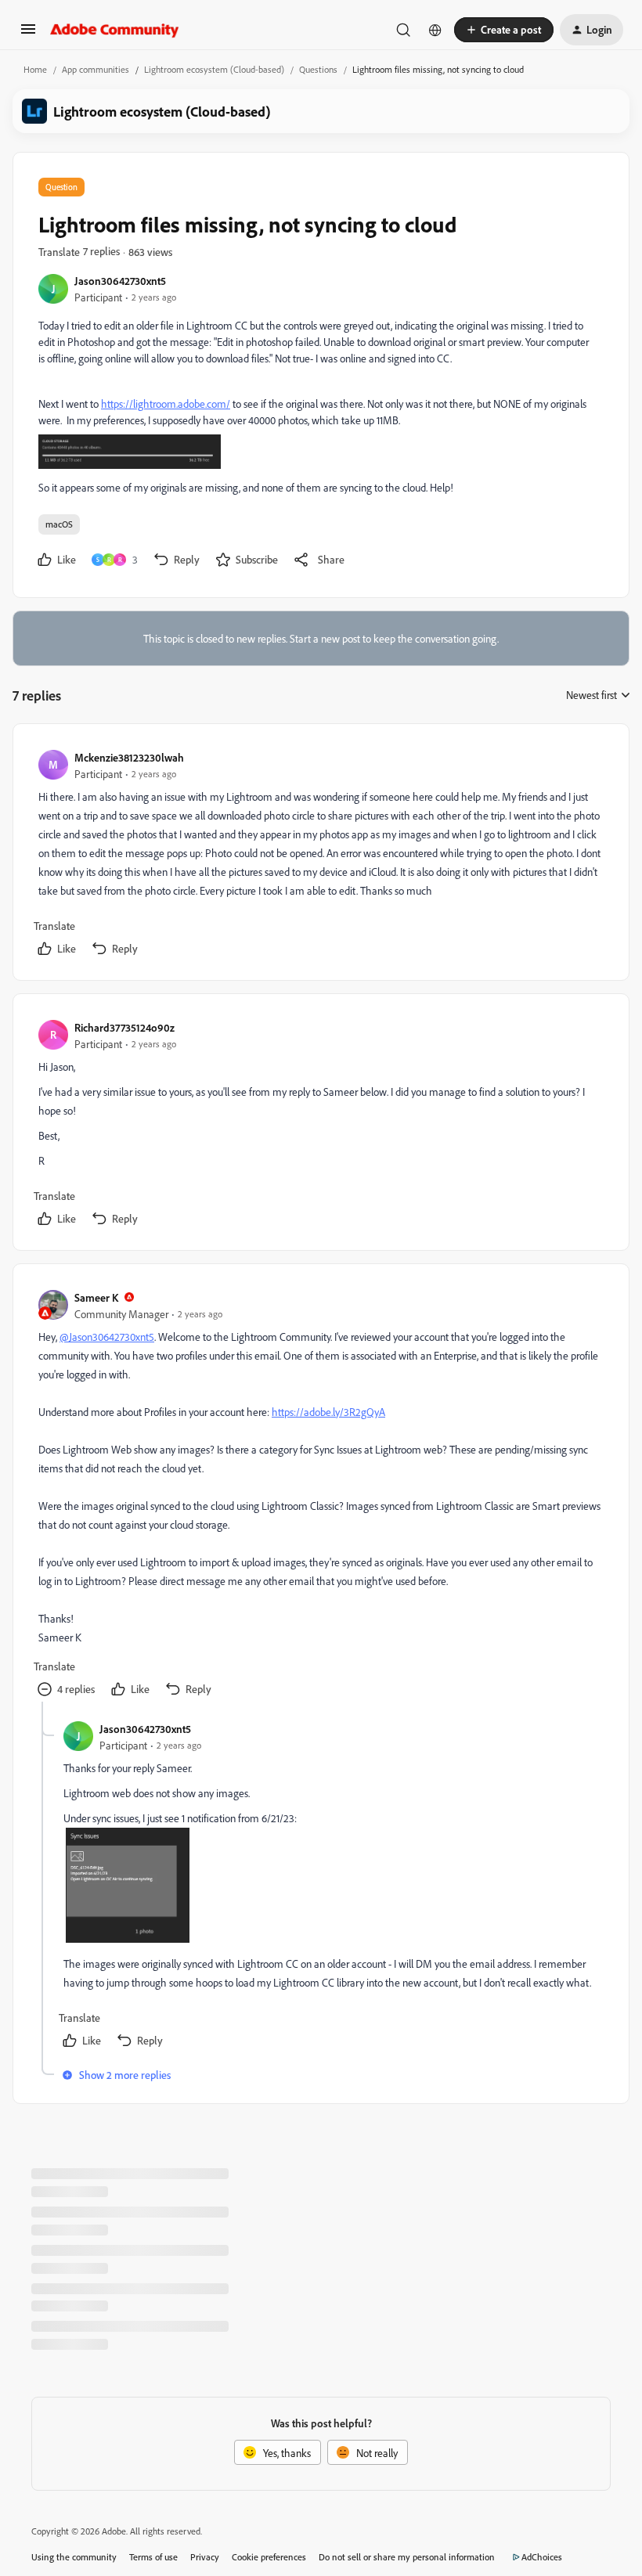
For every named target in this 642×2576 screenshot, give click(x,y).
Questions (318, 69)
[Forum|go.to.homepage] (115, 30)
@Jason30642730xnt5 (107, 1337)
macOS (59, 524)
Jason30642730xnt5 (120, 281)
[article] (320, 855)
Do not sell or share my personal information (407, 2557)
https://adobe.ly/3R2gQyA (328, 1412)
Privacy (205, 2557)
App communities (96, 69)
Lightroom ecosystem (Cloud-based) (214, 69)
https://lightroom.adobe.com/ (166, 404)
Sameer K (96, 1297)
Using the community (74, 2557)
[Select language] (435, 30)
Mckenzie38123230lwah (129, 757)
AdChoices (542, 2557)
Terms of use (153, 2557)
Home (35, 69)
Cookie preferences (269, 2557)
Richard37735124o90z (124, 1027)
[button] (28, 34)
